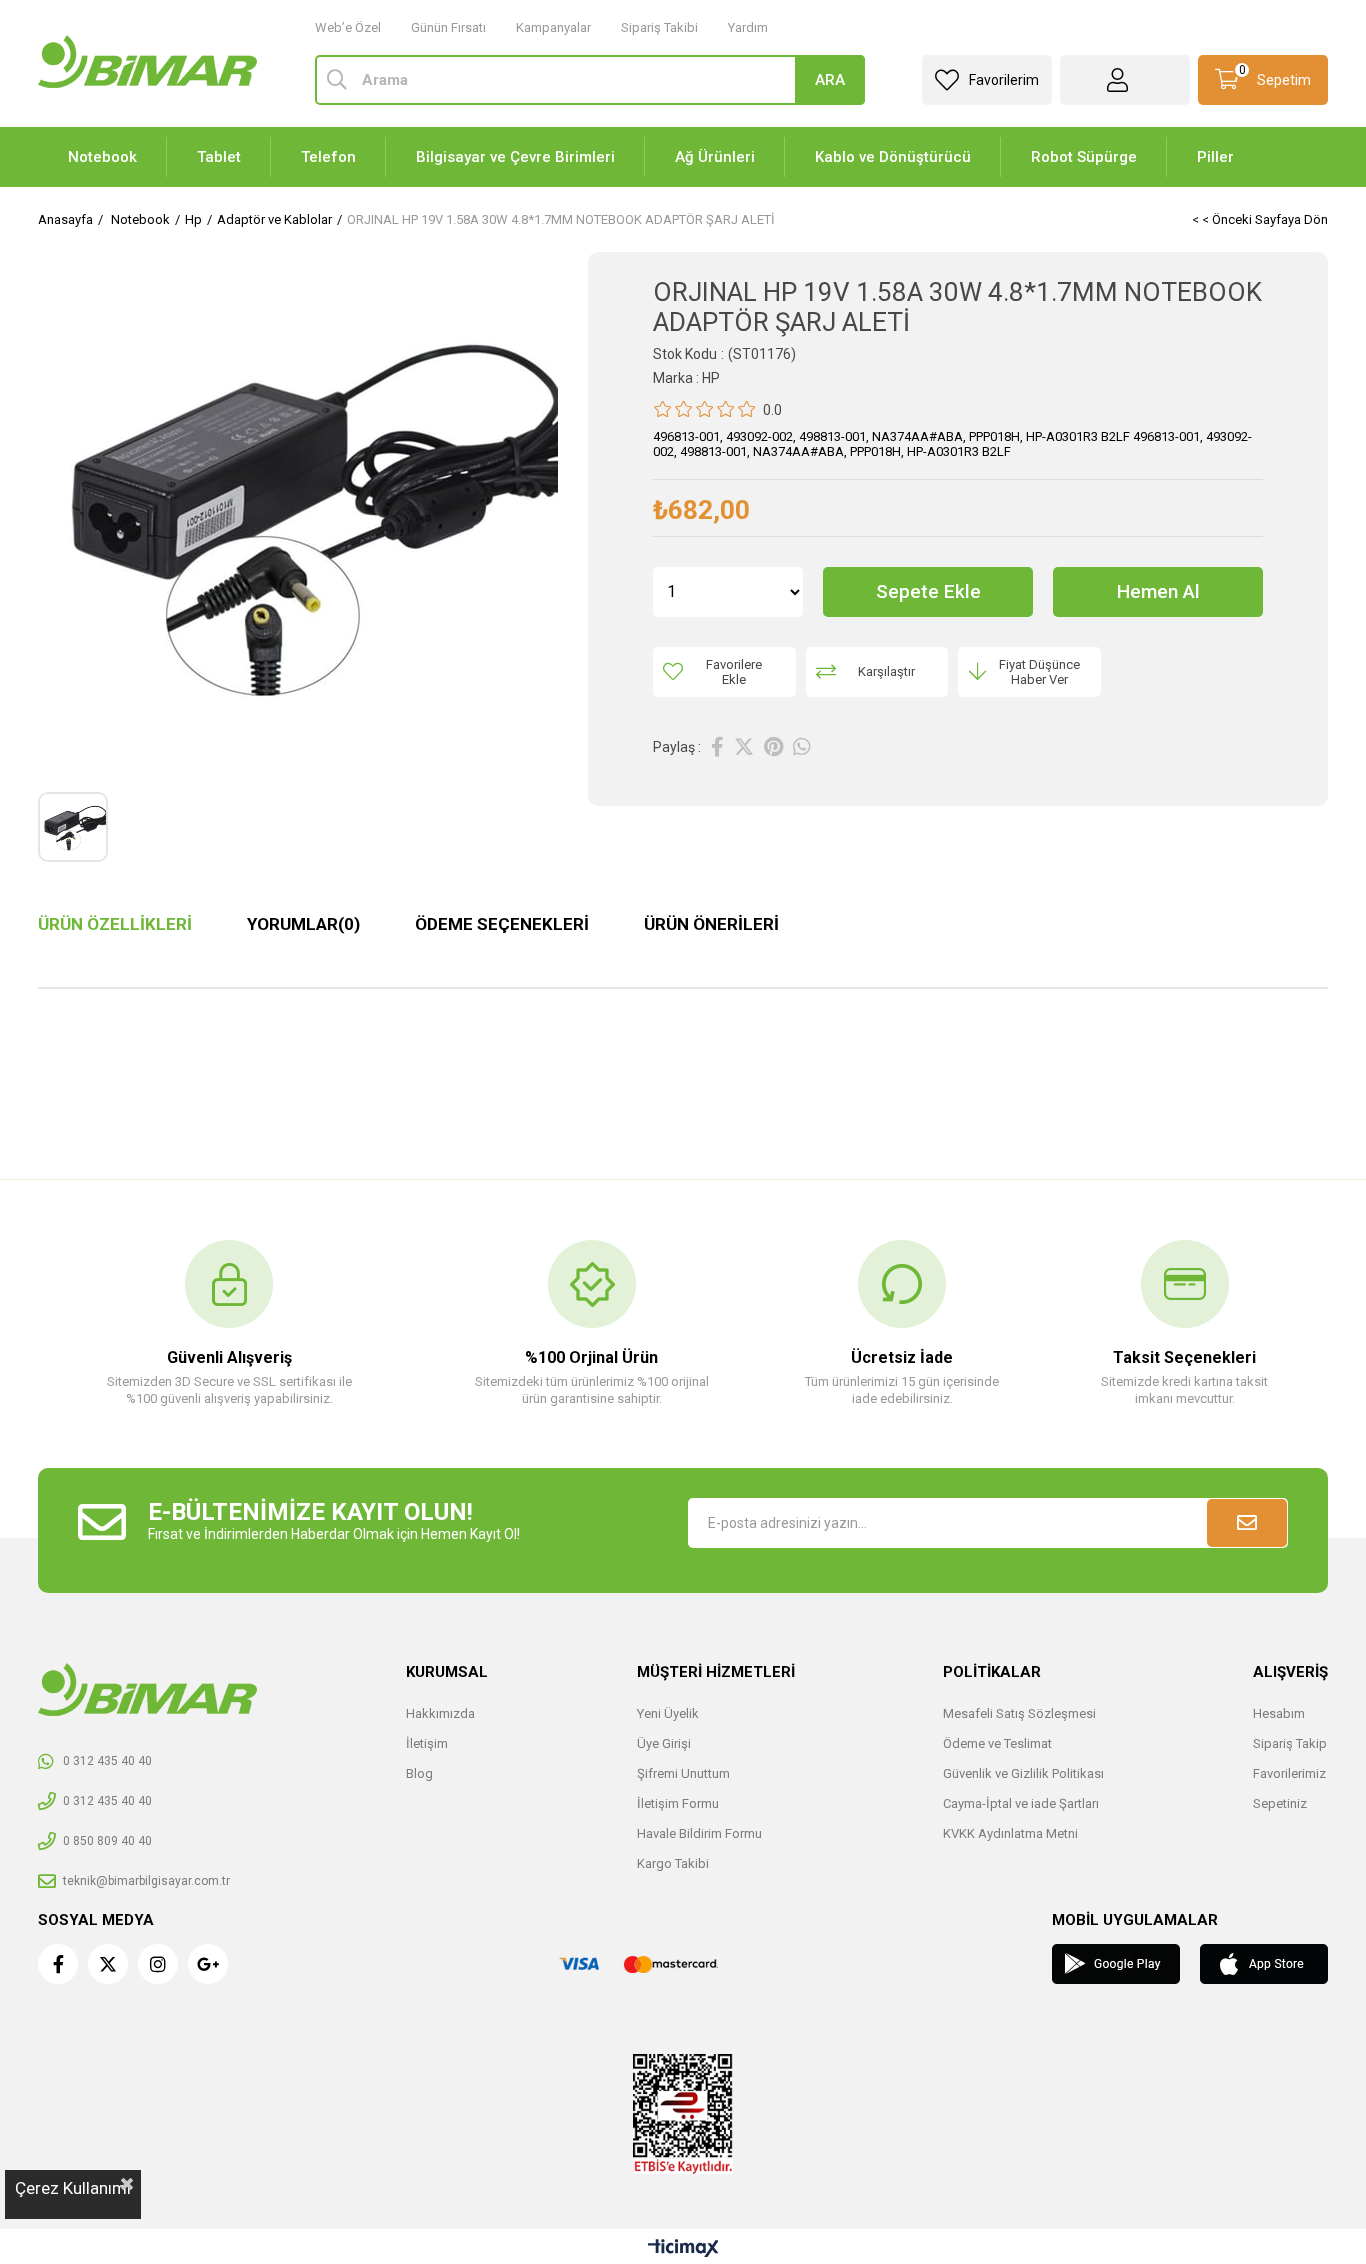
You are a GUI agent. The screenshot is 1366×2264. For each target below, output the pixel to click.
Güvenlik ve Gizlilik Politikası (1023, 1773)
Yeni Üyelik (668, 1713)
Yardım (748, 27)
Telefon (328, 157)
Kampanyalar (553, 27)
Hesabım (1279, 1713)
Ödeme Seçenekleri (502, 924)
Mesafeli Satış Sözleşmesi (1019, 1713)
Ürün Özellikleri (115, 924)
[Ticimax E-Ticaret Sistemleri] (683, 2249)
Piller (1215, 157)
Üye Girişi (664, 1743)
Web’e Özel (348, 27)
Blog (419, 1773)
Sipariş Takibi (659, 27)
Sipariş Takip (1290, 1743)
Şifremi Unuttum (683, 1773)
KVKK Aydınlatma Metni (1010, 1833)
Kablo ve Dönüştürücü (893, 157)
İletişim (427, 1743)
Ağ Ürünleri (715, 157)
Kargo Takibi (673, 1863)
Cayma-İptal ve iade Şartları (1021, 1803)
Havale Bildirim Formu (699, 1833)
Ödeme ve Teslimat (997, 1743)
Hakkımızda (440, 1713)
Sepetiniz (1280, 1803)
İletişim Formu (678, 1803)
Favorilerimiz (1289, 1773)
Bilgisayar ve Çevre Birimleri (515, 157)
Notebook (102, 157)
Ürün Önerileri (711, 924)
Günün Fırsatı (448, 27)
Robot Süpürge (1084, 157)
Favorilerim (1004, 80)
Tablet (219, 157)
